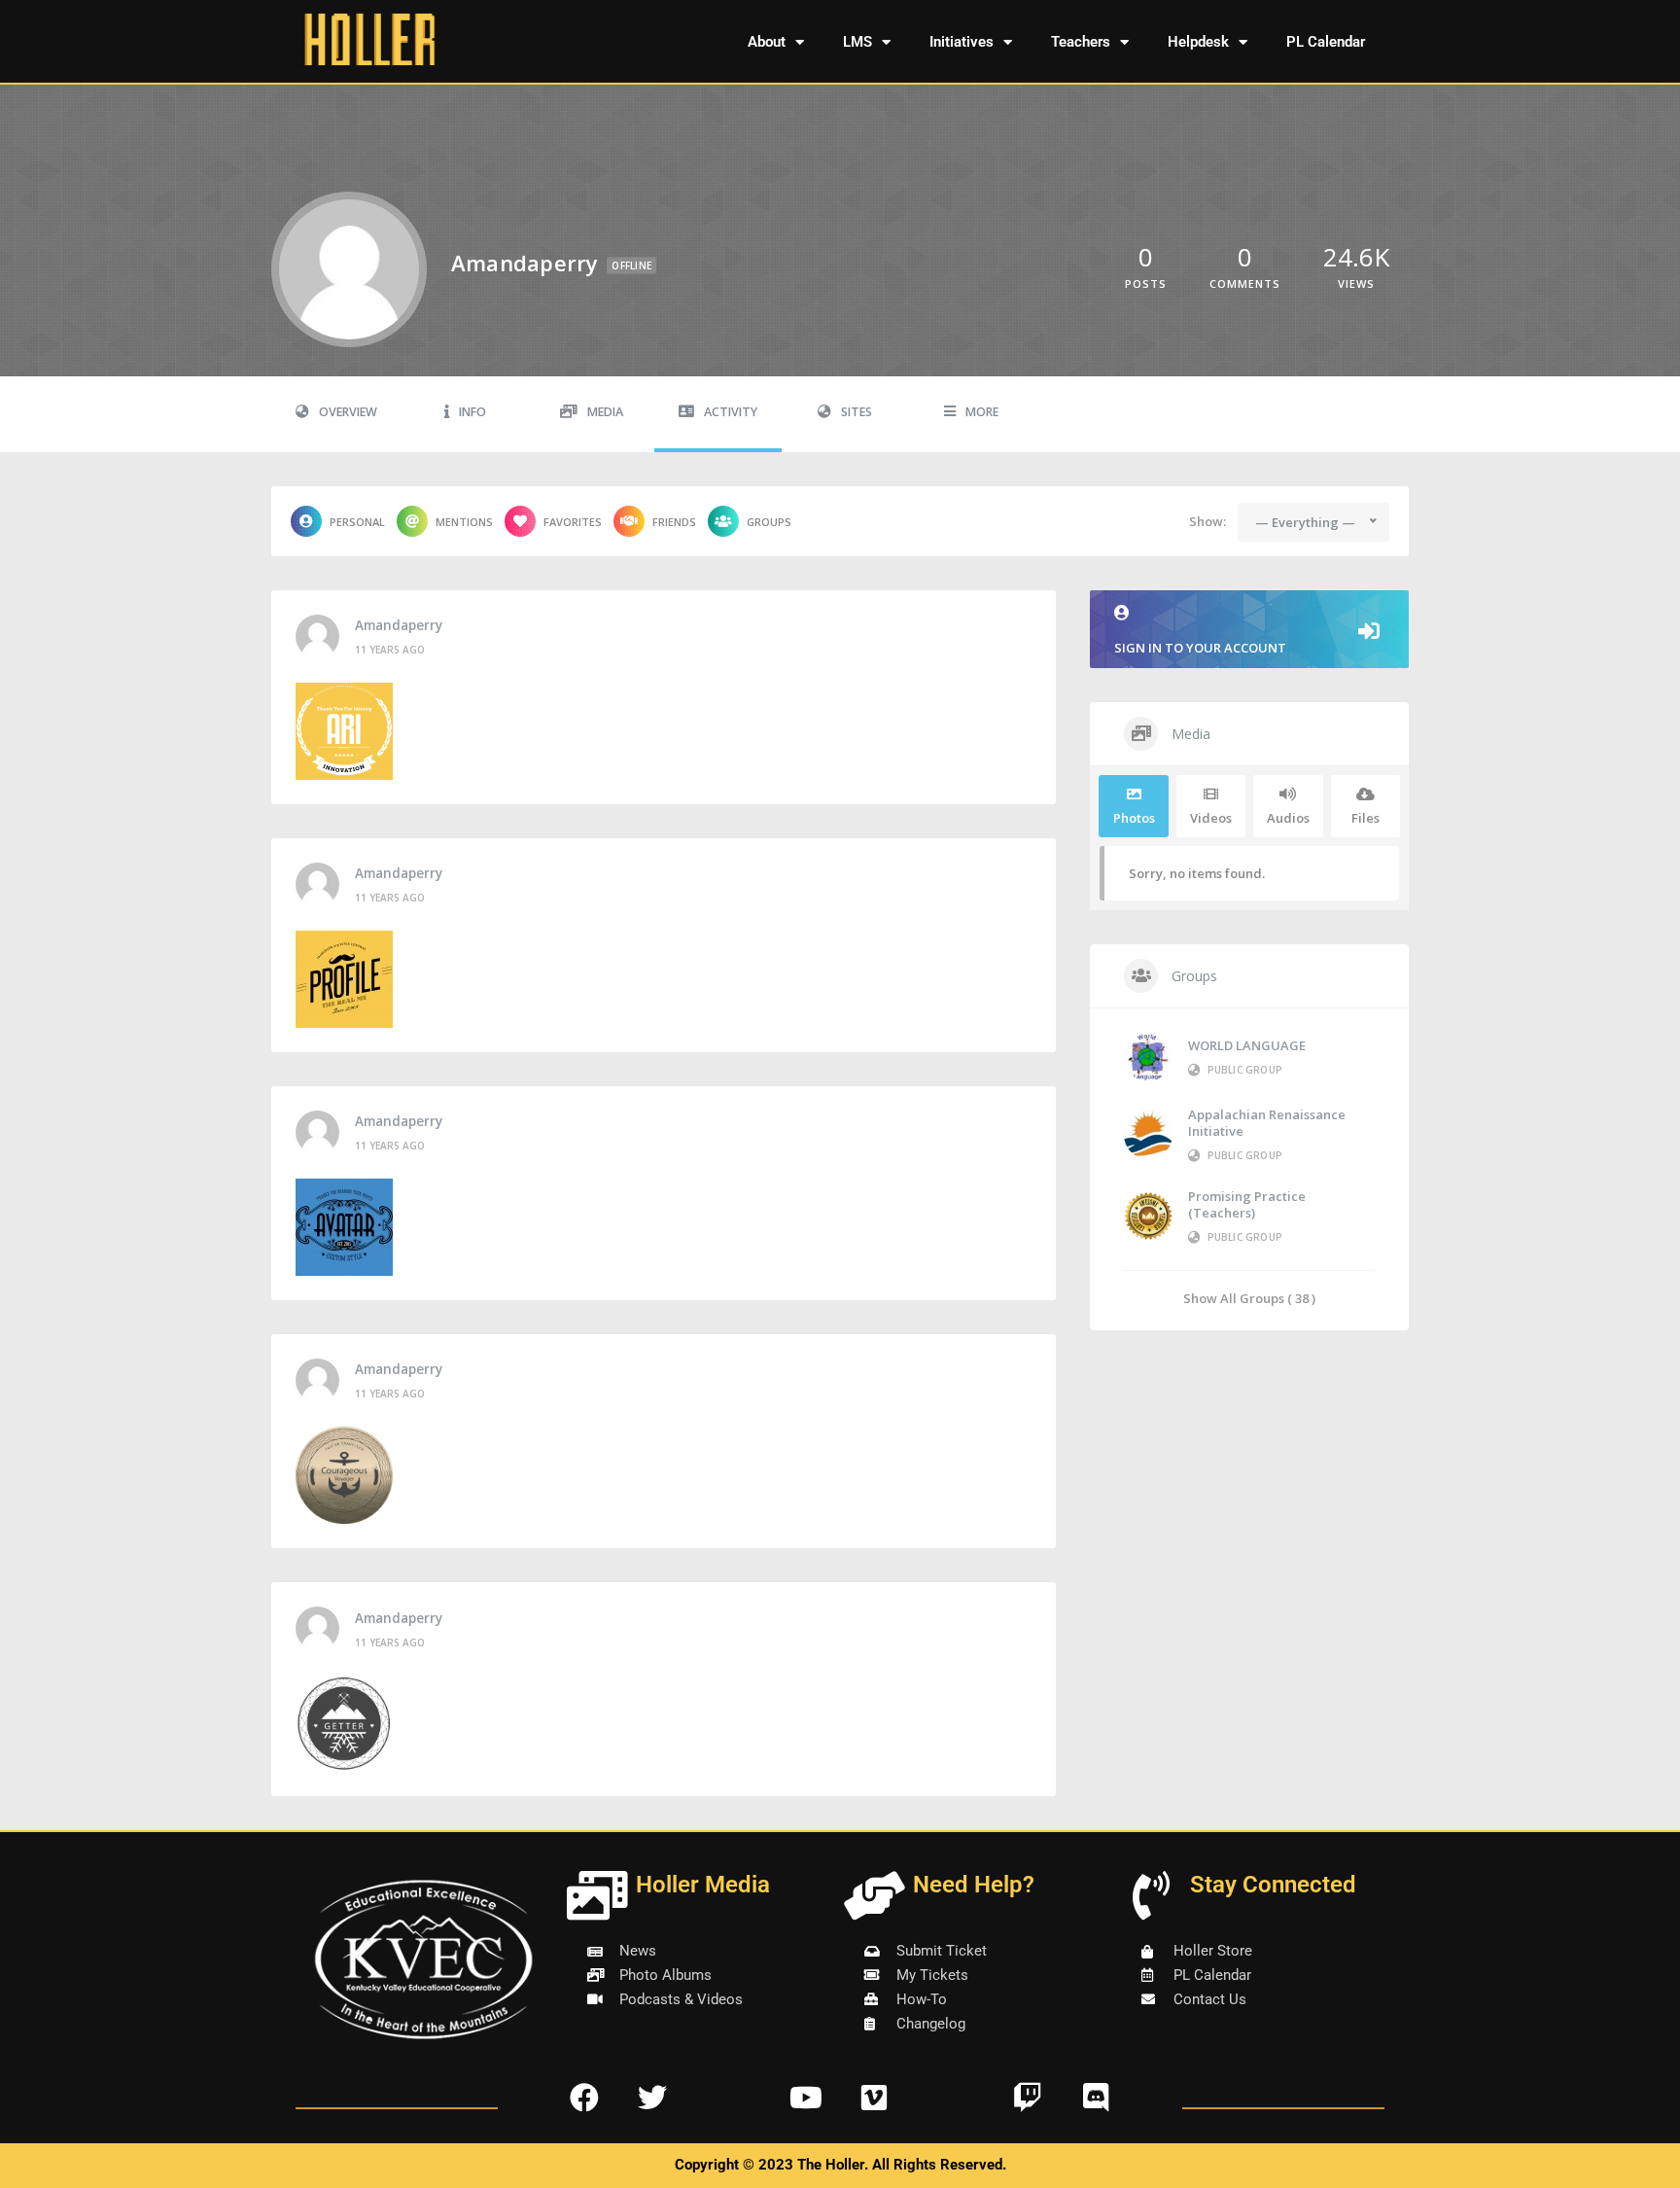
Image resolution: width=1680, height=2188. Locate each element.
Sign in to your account (1200, 648)
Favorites (573, 522)
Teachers (1081, 42)
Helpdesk (1198, 42)
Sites (857, 412)
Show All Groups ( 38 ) (1249, 1298)
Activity (731, 412)
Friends (674, 522)
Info (472, 412)
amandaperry (399, 625)
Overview (348, 412)
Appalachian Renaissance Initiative (1267, 1123)
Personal (357, 522)
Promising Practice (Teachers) (1247, 1204)
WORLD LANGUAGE (1247, 1045)
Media (605, 412)
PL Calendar (1326, 42)
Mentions (464, 522)
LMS (857, 42)
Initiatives (962, 42)
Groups (769, 522)
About (767, 42)
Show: (1207, 521)
